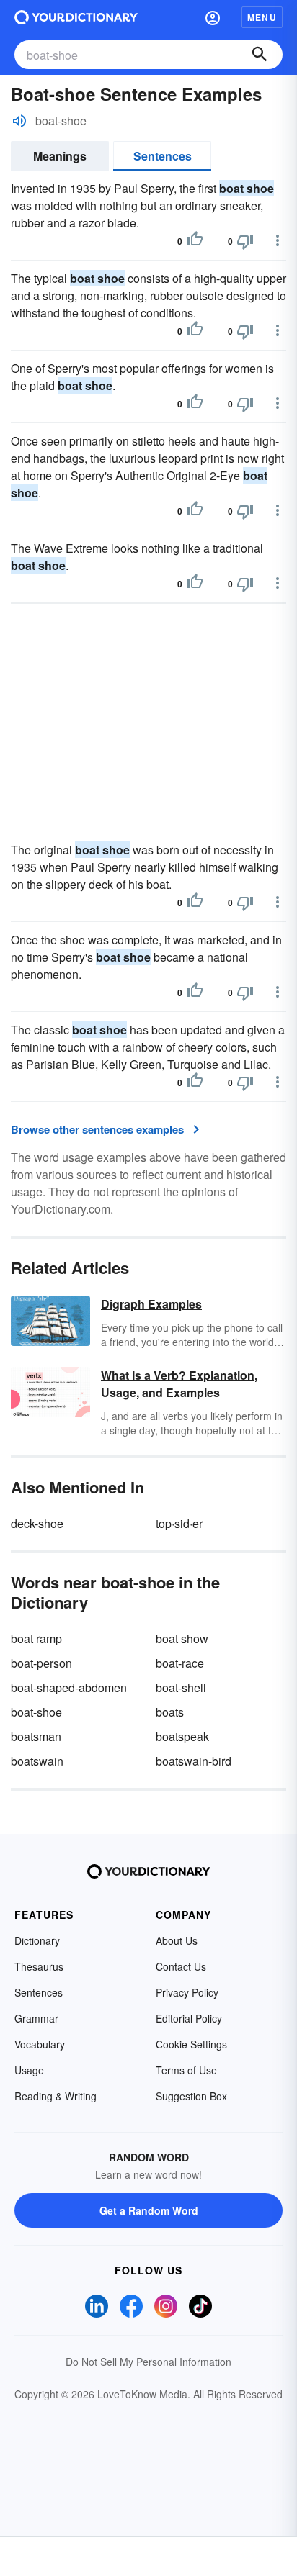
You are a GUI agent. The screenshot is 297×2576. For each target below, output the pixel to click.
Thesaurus (39, 1966)
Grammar (36, 2018)
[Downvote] (245, 241)
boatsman (36, 1736)
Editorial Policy (189, 2018)
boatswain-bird (194, 1761)
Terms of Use (186, 2070)
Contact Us (181, 1966)
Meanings (60, 156)
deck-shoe (37, 1523)
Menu (262, 17)
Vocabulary (40, 2044)
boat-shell (181, 1687)
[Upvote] (195, 241)
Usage (29, 2070)
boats (170, 1712)
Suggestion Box (191, 2096)
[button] (213, 17)
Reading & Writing (56, 2096)
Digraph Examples (151, 1304)
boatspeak (182, 1736)
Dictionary (37, 1940)
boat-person (41, 1663)
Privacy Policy (187, 1992)
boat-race (180, 1663)
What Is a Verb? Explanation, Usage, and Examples (179, 1384)
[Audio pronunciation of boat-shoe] (19, 121)
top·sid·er (179, 1523)
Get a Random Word (149, 2210)
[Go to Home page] (76, 17)
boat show (182, 1639)
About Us (177, 1940)
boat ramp (36, 1639)
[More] (278, 240)
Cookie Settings (191, 2044)
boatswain (37, 1761)
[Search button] (260, 55)
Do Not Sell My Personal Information (148, 2362)
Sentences (163, 156)
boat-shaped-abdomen (69, 1687)
